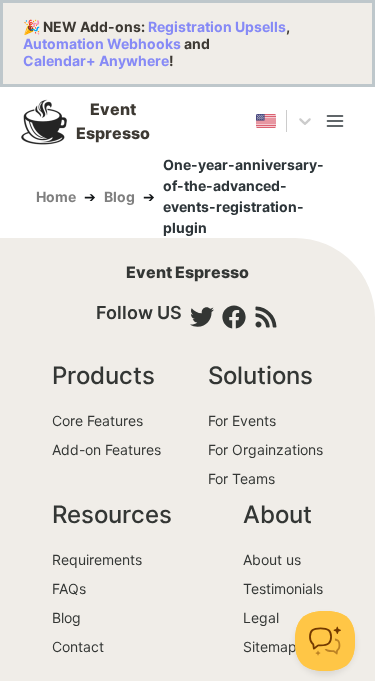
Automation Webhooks (102, 43)
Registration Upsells (217, 26)
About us (272, 559)
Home (56, 196)
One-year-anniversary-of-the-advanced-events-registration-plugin (243, 196)
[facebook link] (234, 317)
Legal (261, 617)
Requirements (97, 559)
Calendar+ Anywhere (96, 60)
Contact (78, 646)
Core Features (97, 420)
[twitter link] (202, 317)
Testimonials (283, 588)
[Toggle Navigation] (335, 121)
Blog (119, 196)
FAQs (69, 588)
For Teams (241, 478)
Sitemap (270, 646)
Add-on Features (106, 449)
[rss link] (266, 317)
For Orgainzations (265, 449)
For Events (242, 420)
